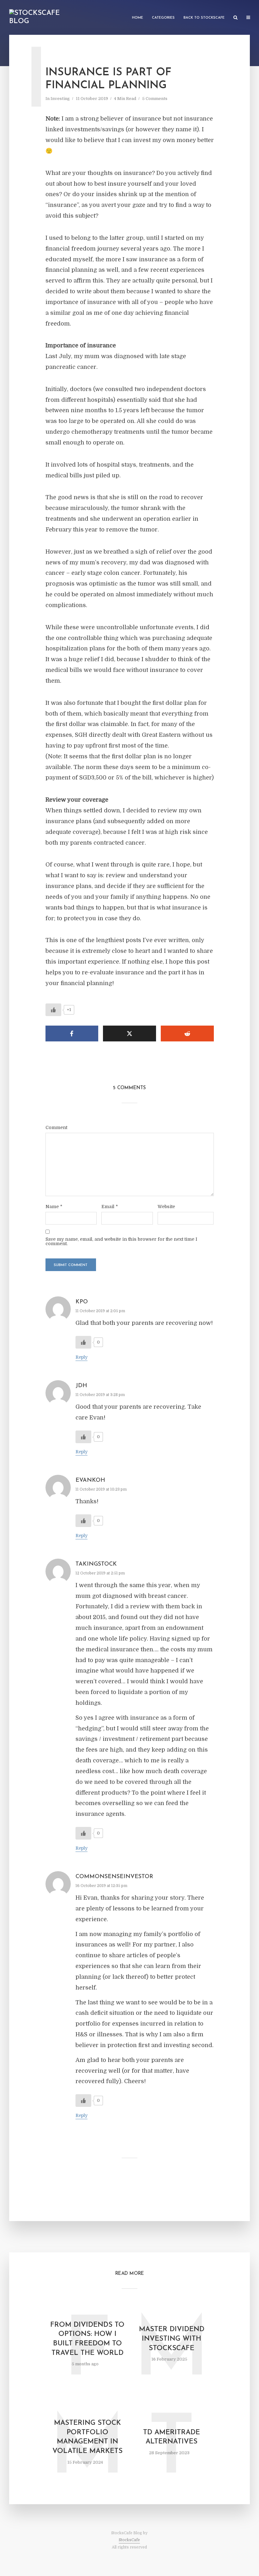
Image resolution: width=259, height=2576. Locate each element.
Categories (163, 18)
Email (110, 1207)
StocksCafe (129, 2540)
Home (138, 18)
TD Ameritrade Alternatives (172, 2437)
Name (54, 1207)
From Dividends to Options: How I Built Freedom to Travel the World (87, 2339)
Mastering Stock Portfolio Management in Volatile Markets (87, 2437)
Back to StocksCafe (204, 18)
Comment (56, 1127)
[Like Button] (53, 1010)
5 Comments (155, 99)
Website (166, 1207)
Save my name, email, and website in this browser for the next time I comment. (121, 1241)
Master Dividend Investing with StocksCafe (172, 2339)
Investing (60, 99)
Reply (81, 1357)
